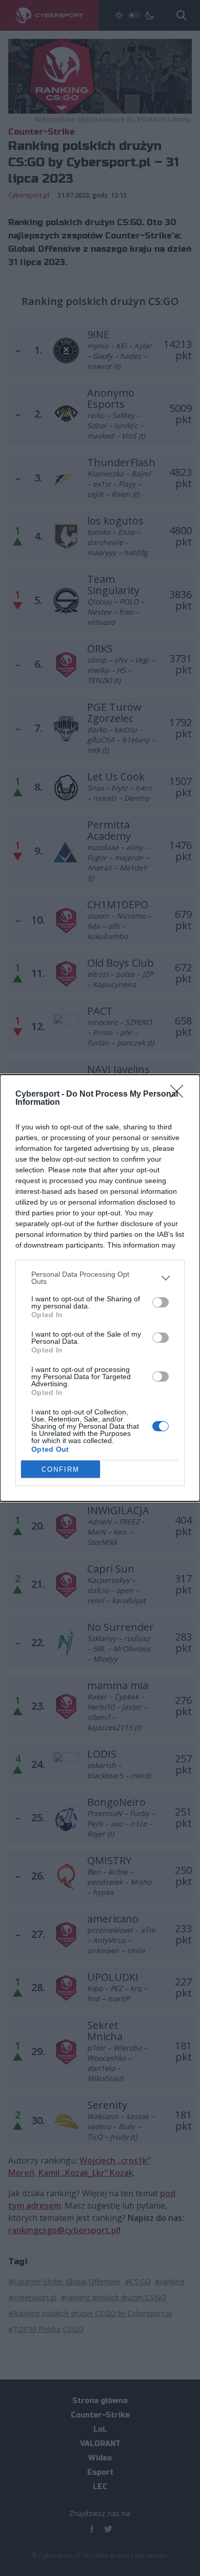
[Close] (180, 1095)
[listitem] (100, 1278)
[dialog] (100, 1288)
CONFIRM (61, 1469)
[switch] (161, 1302)
